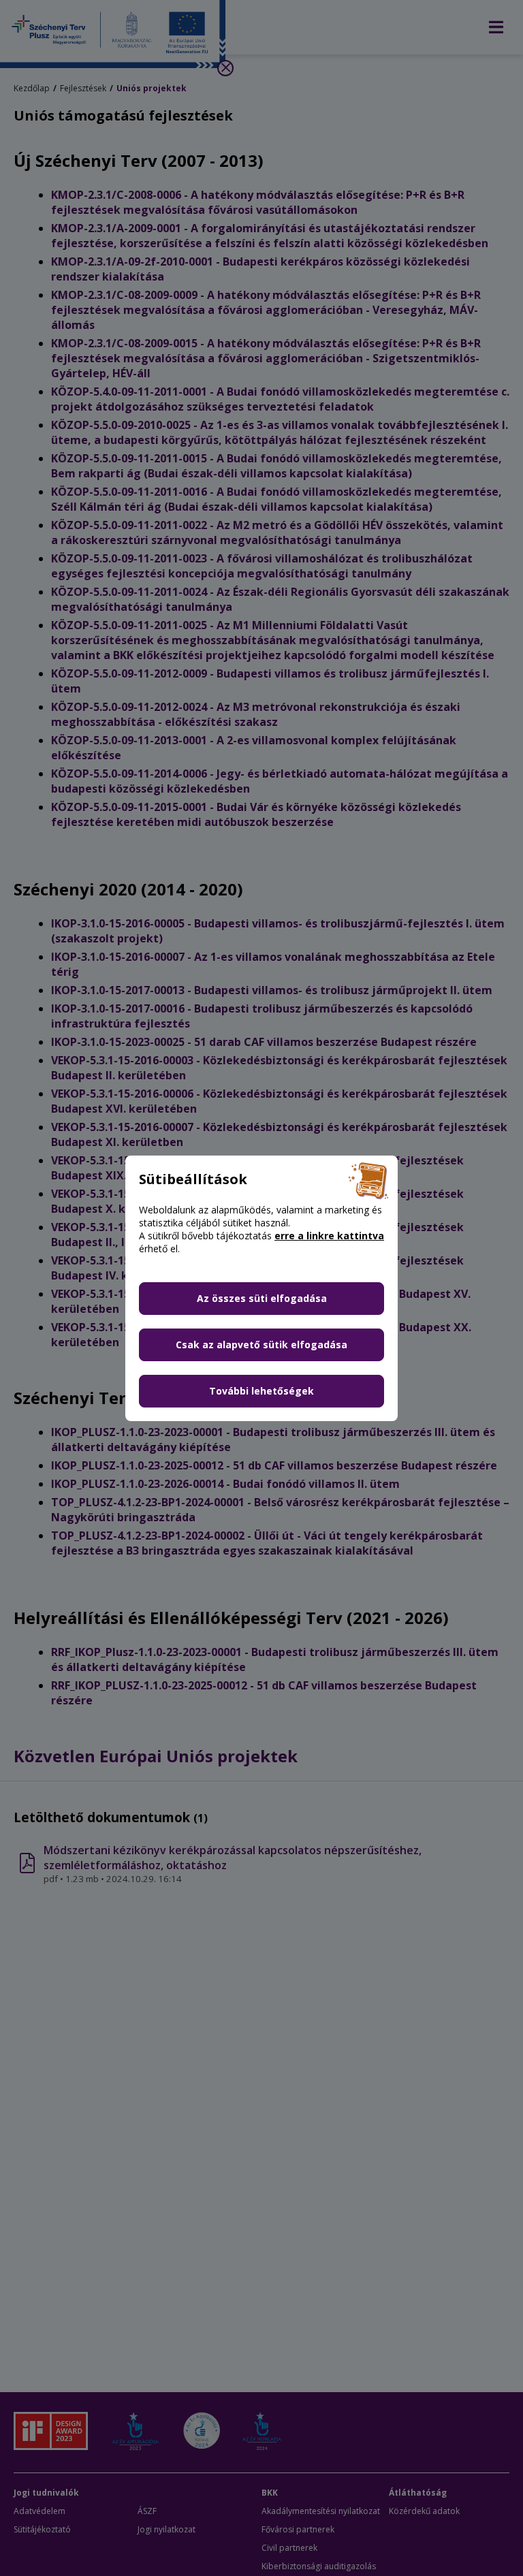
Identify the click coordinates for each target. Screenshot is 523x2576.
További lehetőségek (261, 1391)
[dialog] (261, 1288)
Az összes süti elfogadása (262, 1298)
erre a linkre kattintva (329, 1236)
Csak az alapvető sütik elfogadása (261, 1345)
